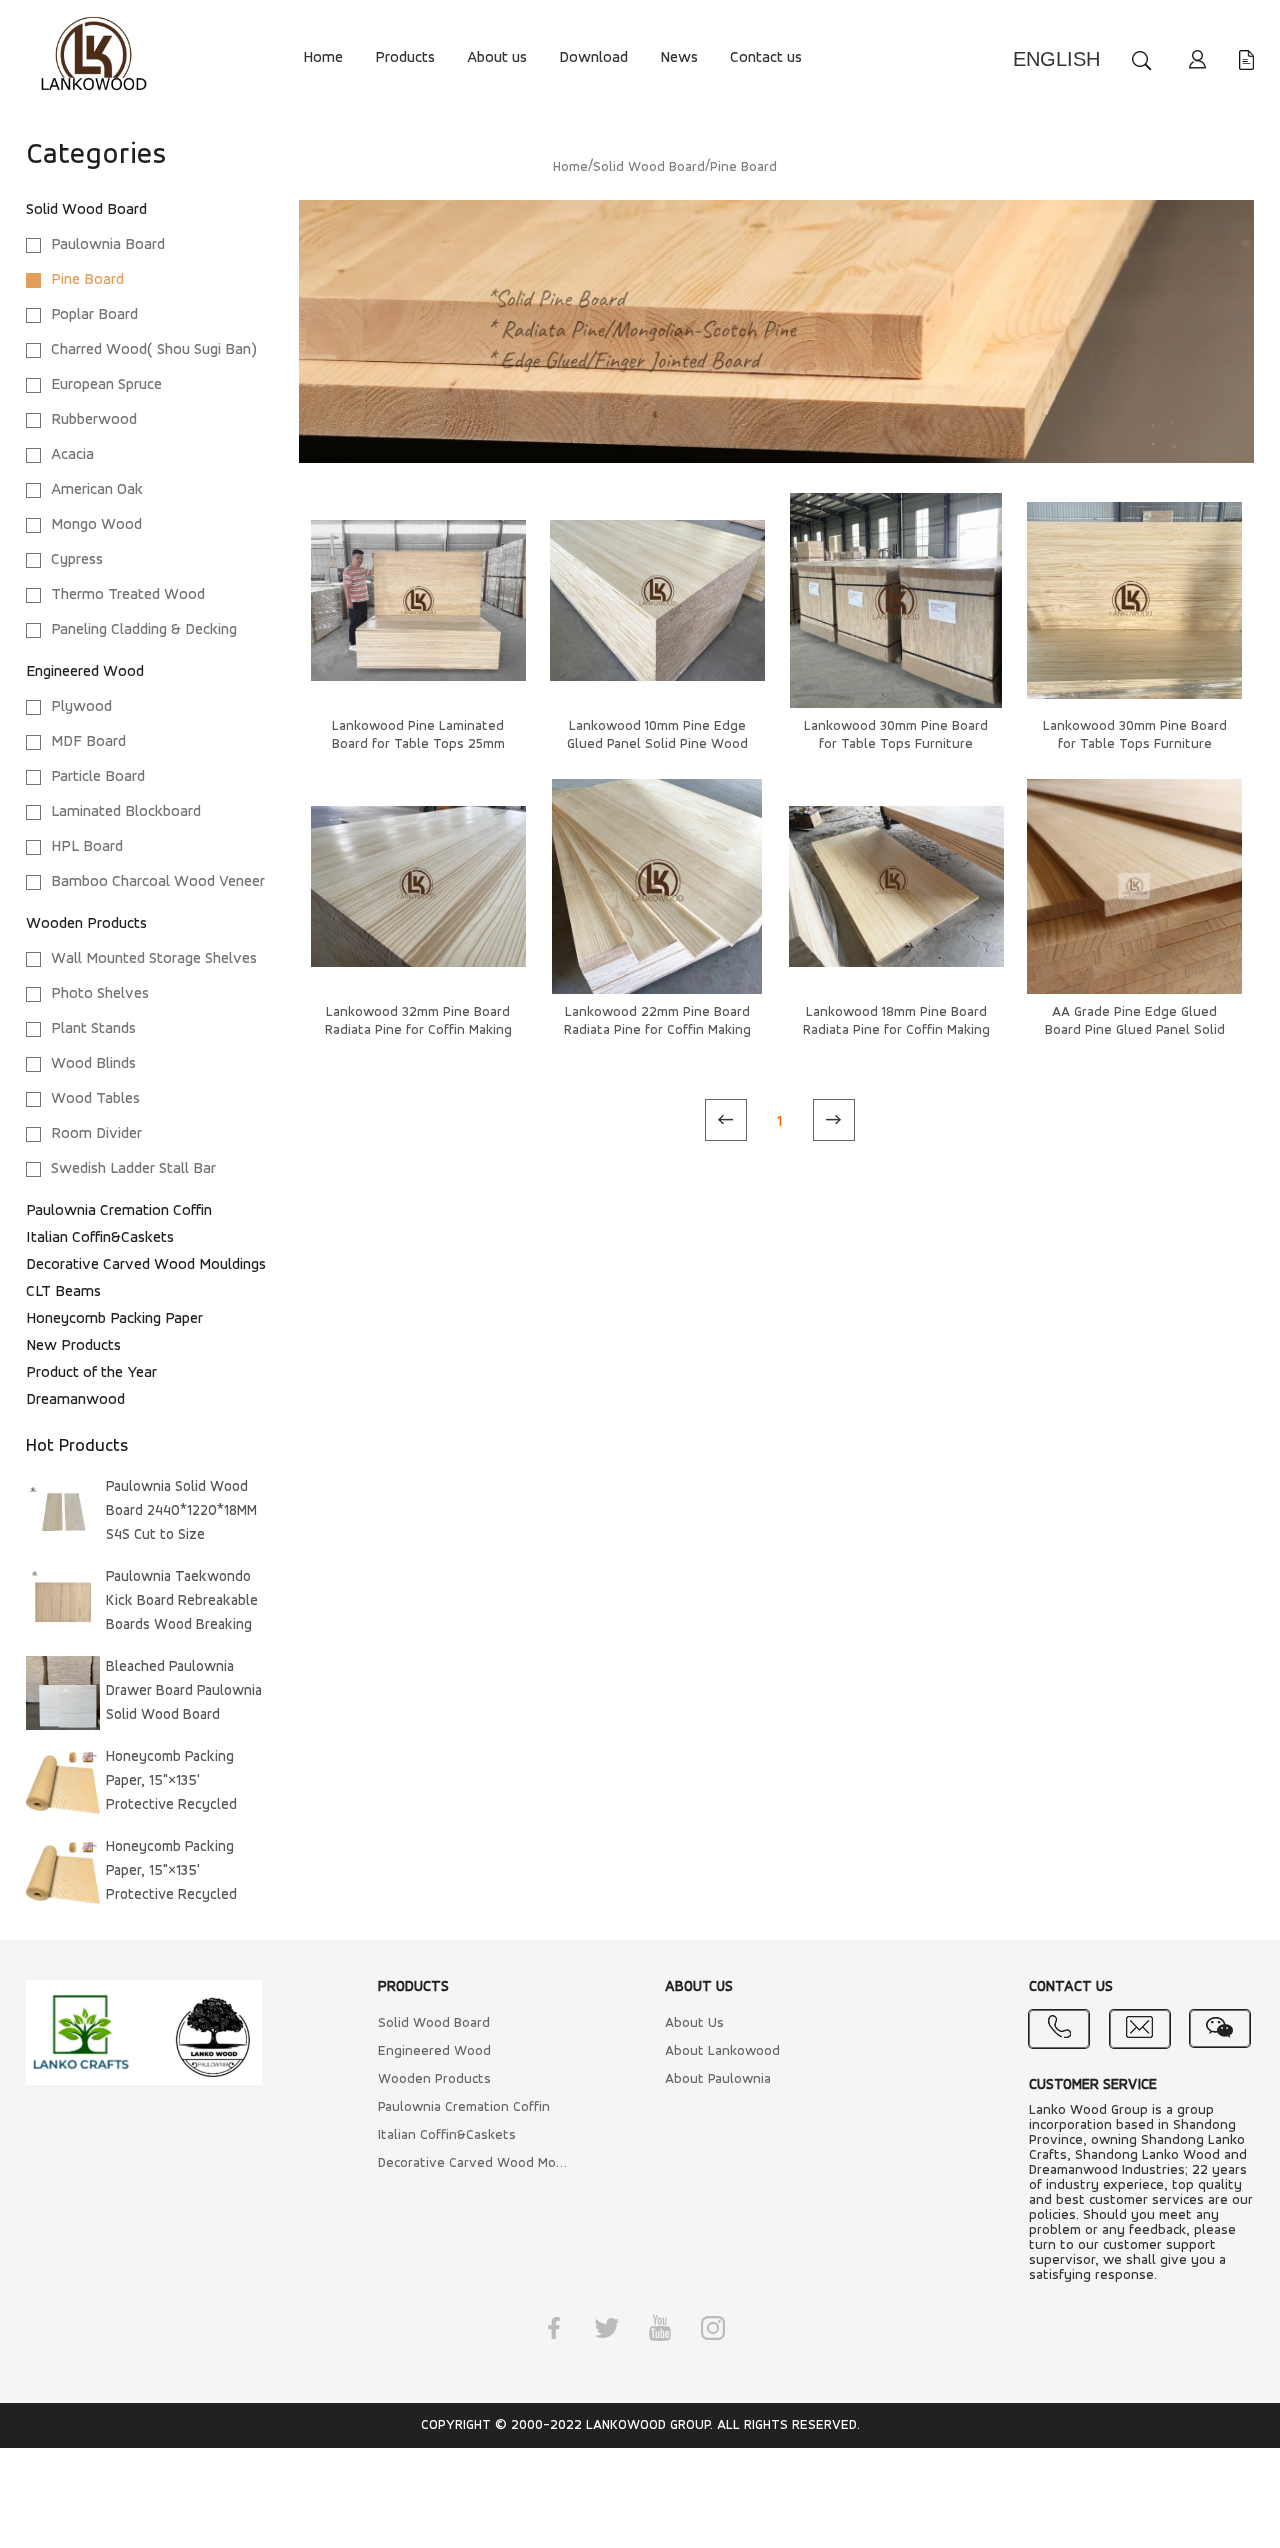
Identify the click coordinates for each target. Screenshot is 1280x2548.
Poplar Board (94, 315)
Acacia (72, 455)
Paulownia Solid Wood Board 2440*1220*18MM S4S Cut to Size (181, 1511)
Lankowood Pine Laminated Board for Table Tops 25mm (418, 735)
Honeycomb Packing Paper (114, 1319)
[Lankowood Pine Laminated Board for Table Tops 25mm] (418, 600)
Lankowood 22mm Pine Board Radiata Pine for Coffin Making (657, 1021)
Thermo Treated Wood (128, 595)
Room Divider (96, 1134)
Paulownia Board (108, 245)
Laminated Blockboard (126, 812)
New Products (73, 1346)
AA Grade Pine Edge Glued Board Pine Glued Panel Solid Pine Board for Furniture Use (1135, 1030)
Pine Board (87, 280)
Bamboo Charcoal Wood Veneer (158, 882)
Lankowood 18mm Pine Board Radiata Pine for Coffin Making (896, 1021)
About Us (694, 2023)
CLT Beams (63, 1292)
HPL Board (87, 847)
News (679, 58)
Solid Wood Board (86, 210)
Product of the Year (91, 1373)
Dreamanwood (75, 1400)
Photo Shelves (100, 994)
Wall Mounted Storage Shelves (154, 959)
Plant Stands (93, 1029)
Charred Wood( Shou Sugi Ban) (154, 350)
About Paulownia (718, 2079)
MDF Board (88, 742)
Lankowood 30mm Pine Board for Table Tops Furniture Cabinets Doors (896, 744)
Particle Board (98, 777)
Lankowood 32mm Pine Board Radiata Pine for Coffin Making (418, 1021)
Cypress (77, 560)
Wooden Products (86, 924)
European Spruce (106, 385)
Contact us (766, 58)
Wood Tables (95, 1099)
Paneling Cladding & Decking (144, 630)
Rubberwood (94, 420)
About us (497, 58)
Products (405, 58)
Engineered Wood (85, 672)
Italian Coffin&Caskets (100, 1238)
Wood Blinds (93, 1064)
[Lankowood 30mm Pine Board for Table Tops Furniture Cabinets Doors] (896, 600)
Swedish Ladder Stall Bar (133, 1169)
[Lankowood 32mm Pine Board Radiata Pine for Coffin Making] (418, 886)
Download (593, 58)
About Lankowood (722, 2051)
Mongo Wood (96, 525)
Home (323, 58)
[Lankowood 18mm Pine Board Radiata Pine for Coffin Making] (896, 886)
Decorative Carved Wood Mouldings (146, 1265)
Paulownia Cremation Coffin (119, 1211)
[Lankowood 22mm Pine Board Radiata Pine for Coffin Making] (657, 886)
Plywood (81, 707)
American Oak (97, 490)
